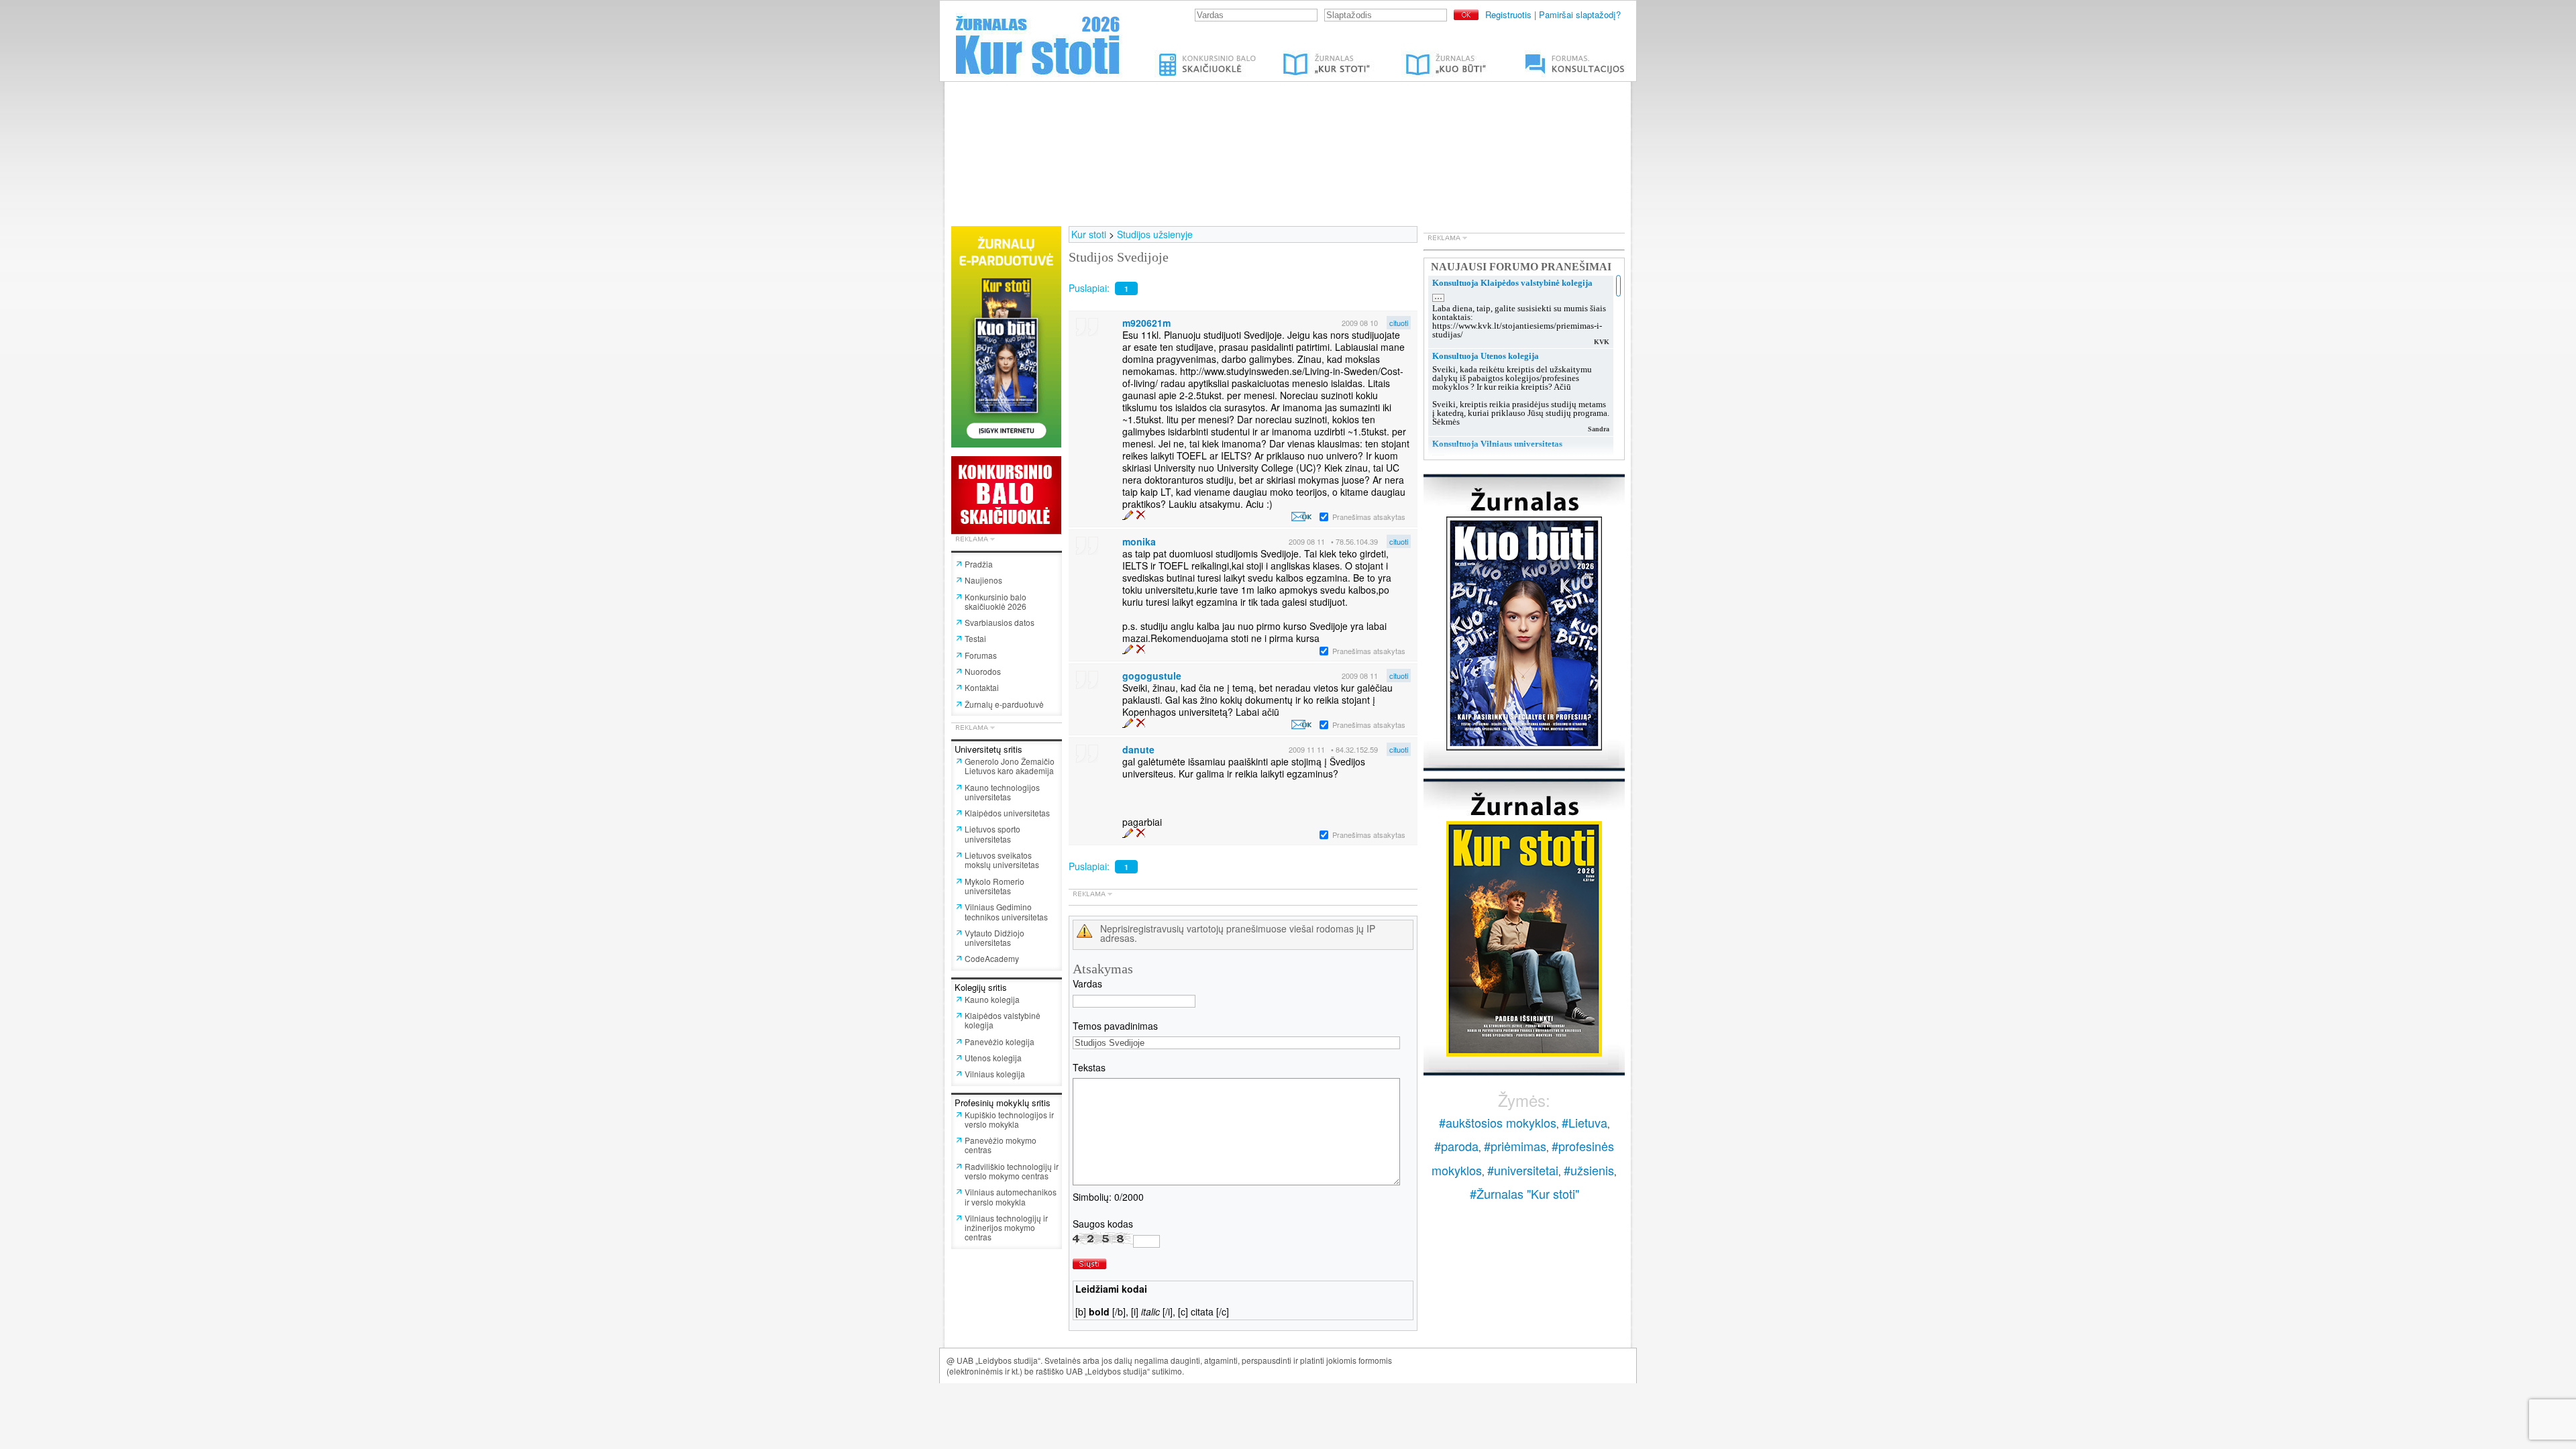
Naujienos (983, 580)
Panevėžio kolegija (1000, 1041)
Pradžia (979, 564)
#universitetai (1523, 1170)
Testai (975, 638)
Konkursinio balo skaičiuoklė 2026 (996, 601)
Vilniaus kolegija (995, 1074)
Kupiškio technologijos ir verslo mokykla (1009, 1119)
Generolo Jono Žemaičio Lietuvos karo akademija (1010, 766)
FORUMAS (1533, 56)
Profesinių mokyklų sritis (1003, 1103)
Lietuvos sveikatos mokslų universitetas (1002, 860)
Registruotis (1508, 14)
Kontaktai (982, 687)
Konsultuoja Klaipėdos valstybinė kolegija (1512, 283)
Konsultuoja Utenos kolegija (1486, 356)
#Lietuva (1585, 1122)
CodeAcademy (992, 958)
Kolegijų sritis (981, 987)
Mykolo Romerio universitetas (995, 886)
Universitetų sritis (988, 749)
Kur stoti (1089, 234)
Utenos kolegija (993, 1058)
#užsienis (1589, 1170)
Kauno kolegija (992, 999)
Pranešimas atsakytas (1369, 517)
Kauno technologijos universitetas (1002, 792)
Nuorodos (983, 671)
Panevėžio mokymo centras (1001, 1145)
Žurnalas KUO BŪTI (1430, 56)
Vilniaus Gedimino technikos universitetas (1006, 911)
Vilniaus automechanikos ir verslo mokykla (1011, 1196)
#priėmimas (1515, 1146)
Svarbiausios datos (1000, 622)
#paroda (1456, 1146)
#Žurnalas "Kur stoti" (1524, 1193)
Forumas (981, 655)
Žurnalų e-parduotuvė (1004, 704)
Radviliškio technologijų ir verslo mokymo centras (1012, 1171)
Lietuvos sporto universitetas (992, 834)
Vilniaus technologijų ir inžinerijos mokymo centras (1006, 1228)
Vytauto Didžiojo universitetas (995, 937)
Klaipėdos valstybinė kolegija (1003, 1020)
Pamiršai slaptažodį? (1580, 14)
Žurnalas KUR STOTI (1313, 56)
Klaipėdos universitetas (1007, 813)
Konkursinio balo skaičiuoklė (1209, 56)
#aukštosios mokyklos (1498, 1122)
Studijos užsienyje (1155, 234)
